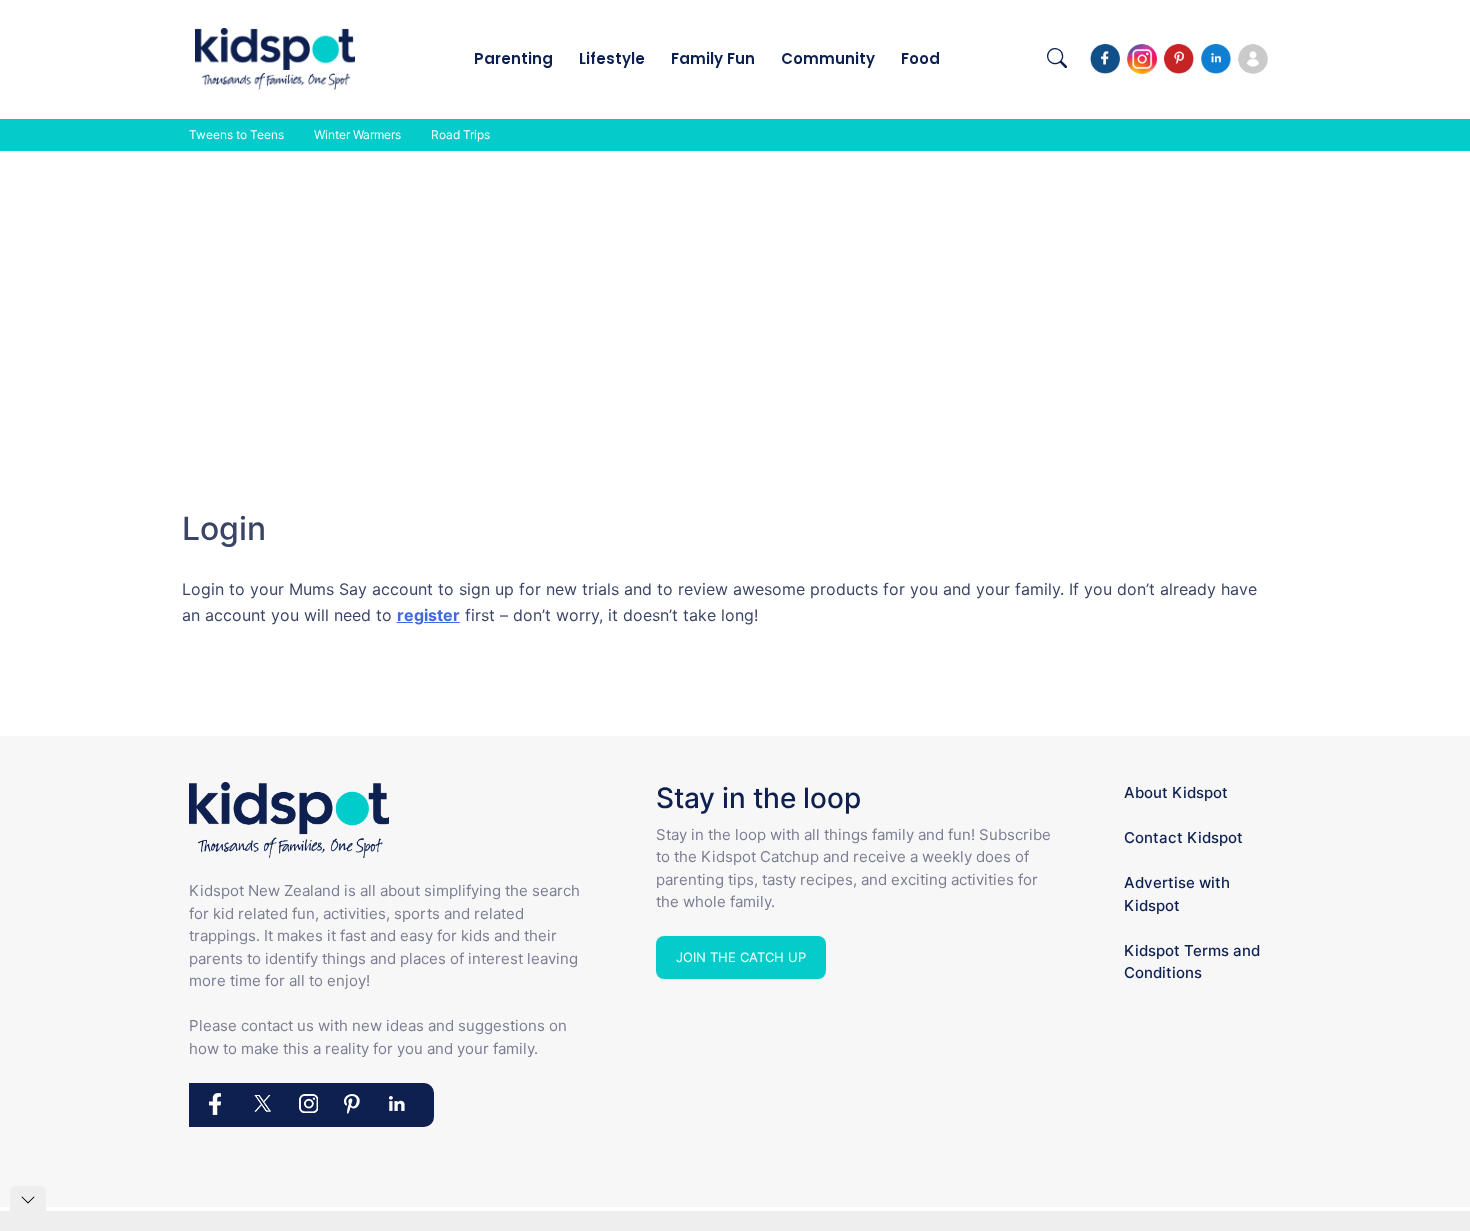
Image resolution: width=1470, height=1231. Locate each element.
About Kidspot (1176, 792)
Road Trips (460, 134)
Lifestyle (612, 58)
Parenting (513, 58)
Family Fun (713, 58)
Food (920, 58)
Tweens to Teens (236, 134)
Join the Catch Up (741, 957)
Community (828, 58)
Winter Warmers (357, 134)
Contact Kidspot (1183, 837)
